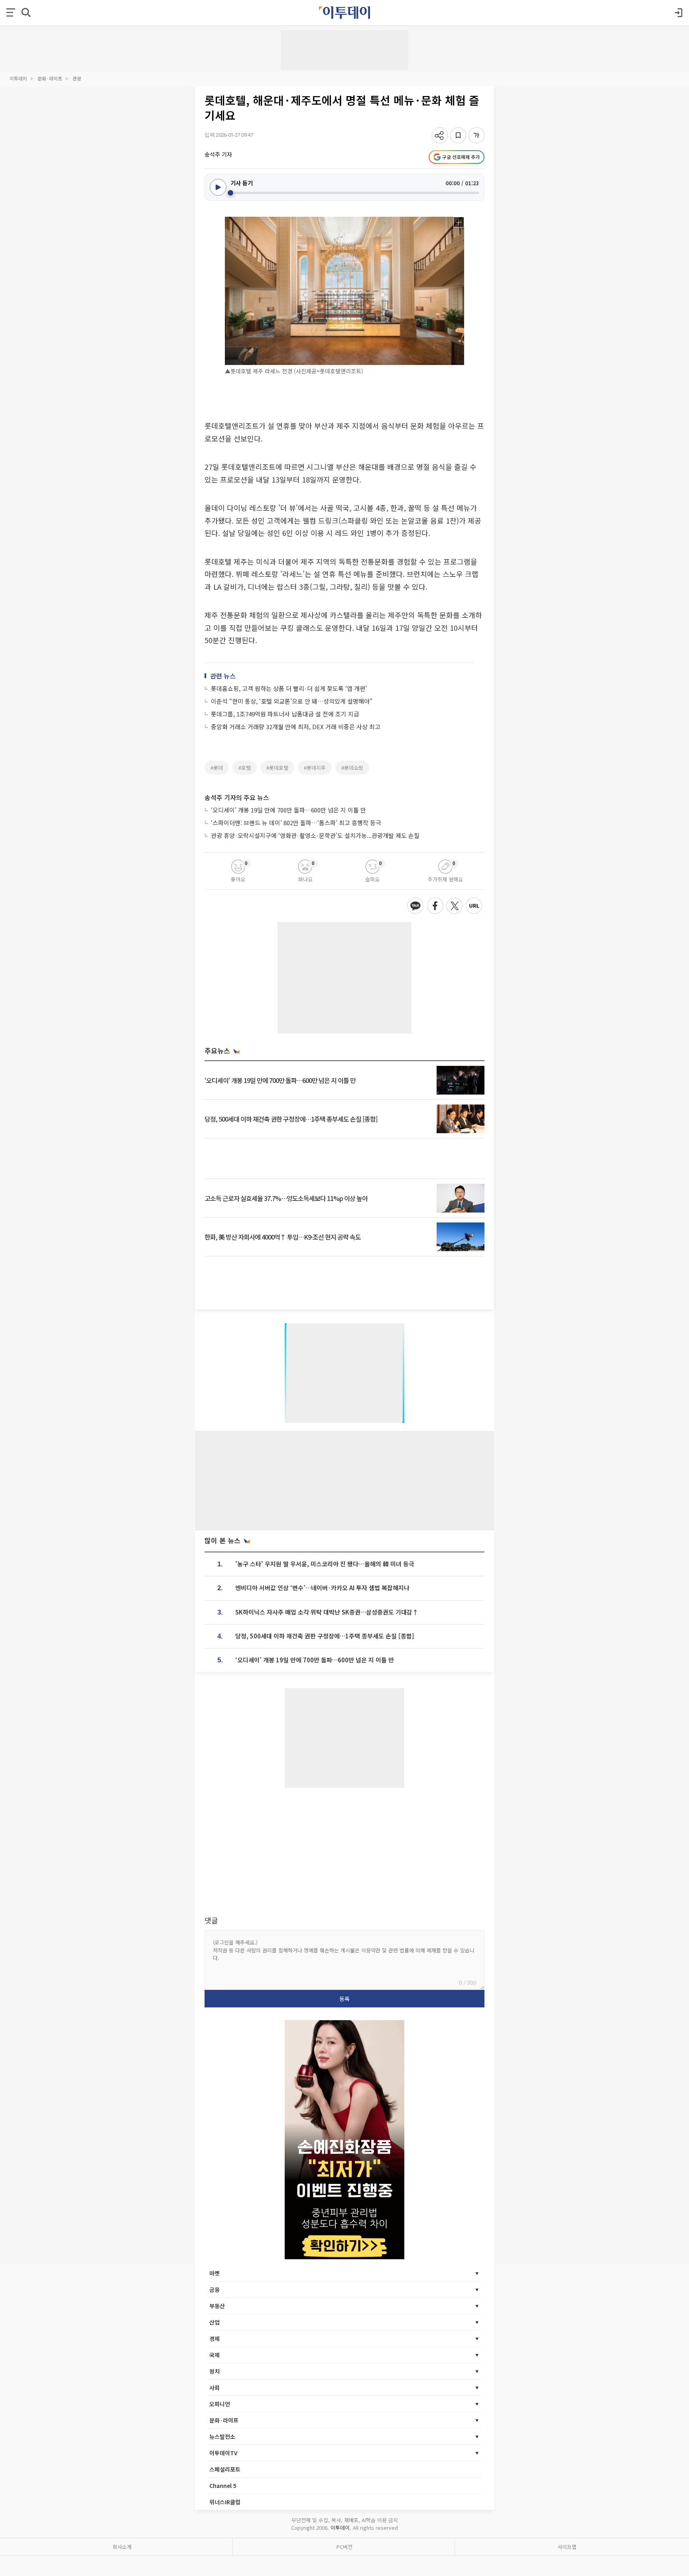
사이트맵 (567, 2547)
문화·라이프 (50, 78)
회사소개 (122, 2547)
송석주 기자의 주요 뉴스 (237, 797)
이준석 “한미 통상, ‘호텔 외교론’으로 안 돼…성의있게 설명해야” (292, 701)
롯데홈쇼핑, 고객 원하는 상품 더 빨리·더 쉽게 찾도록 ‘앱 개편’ (289, 688)
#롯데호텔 (277, 768)
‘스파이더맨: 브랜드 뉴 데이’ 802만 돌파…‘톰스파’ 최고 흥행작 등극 (296, 823)
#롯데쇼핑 (352, 768)
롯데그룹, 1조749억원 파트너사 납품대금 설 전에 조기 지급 (285, 714)
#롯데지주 (315, 768)
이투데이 (18, 78)
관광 (77, 78)
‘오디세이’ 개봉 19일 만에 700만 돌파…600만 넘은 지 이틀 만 (288, 810)
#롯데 (217, 768)
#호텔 (245, 768)
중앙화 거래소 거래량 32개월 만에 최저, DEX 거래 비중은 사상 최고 (296, 727)
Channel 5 (223, 2486)
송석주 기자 (218, 154)
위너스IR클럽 (225, 2502)
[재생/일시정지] (218, 187)
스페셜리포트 (225, 2469)
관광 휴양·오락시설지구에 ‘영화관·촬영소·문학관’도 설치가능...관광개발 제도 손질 (315, 835)
